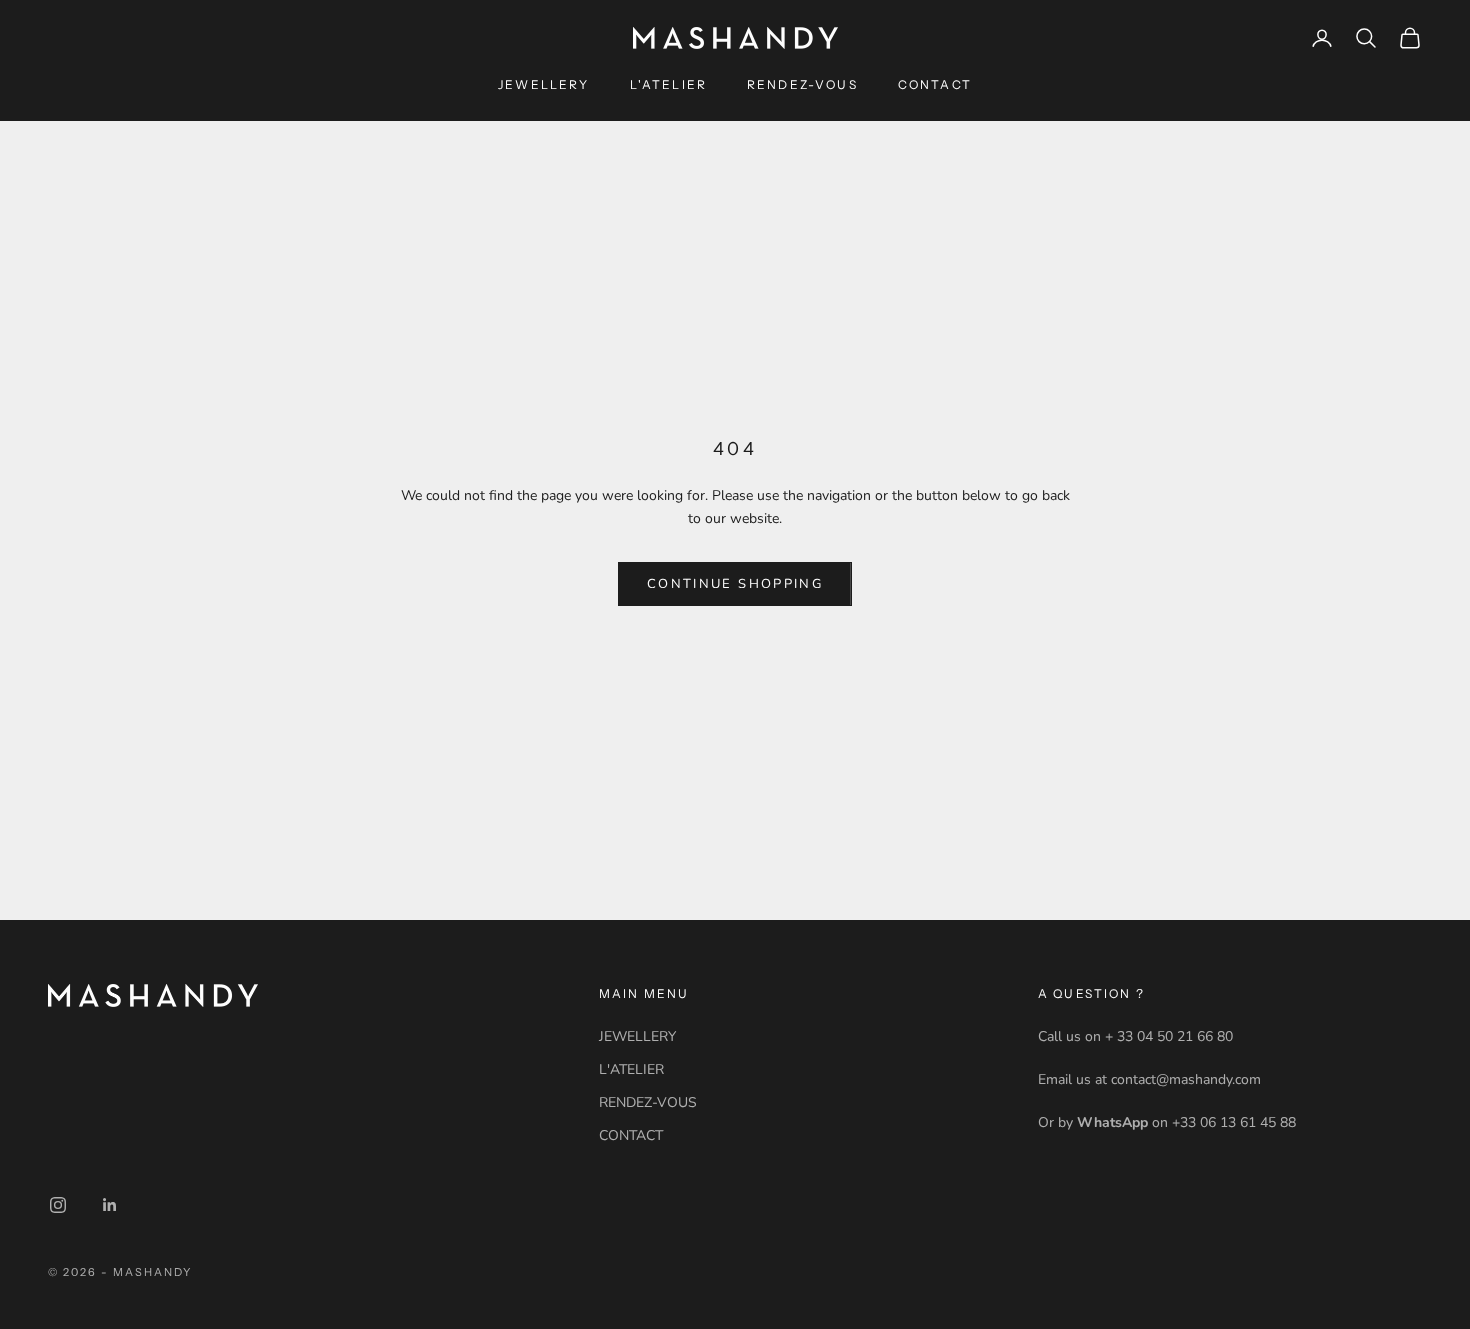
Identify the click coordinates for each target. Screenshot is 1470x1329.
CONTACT (935, 84)
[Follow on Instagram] (58, 1205)
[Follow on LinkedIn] (110, 1205)
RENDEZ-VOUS (802, 84)
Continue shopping (735, 584)
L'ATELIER (668, 84)
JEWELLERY (543, 84)
